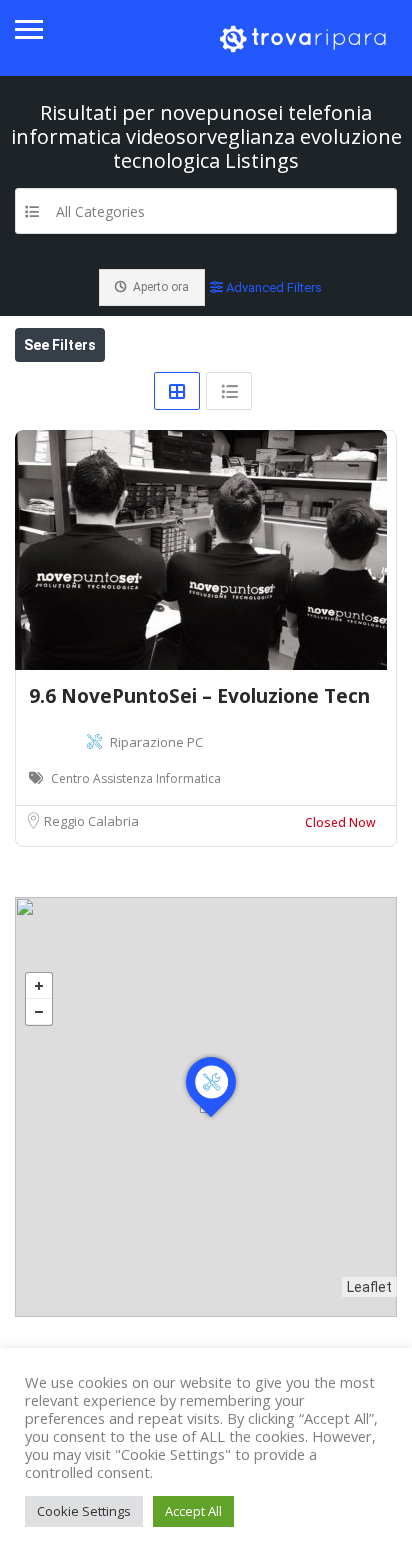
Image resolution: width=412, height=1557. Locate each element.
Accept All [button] (193, 1511)
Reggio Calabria (91, 821)
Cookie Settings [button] (84, 1511)
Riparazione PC (156, 742)
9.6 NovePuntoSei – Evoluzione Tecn (199, 696)
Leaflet (369, 1287)
